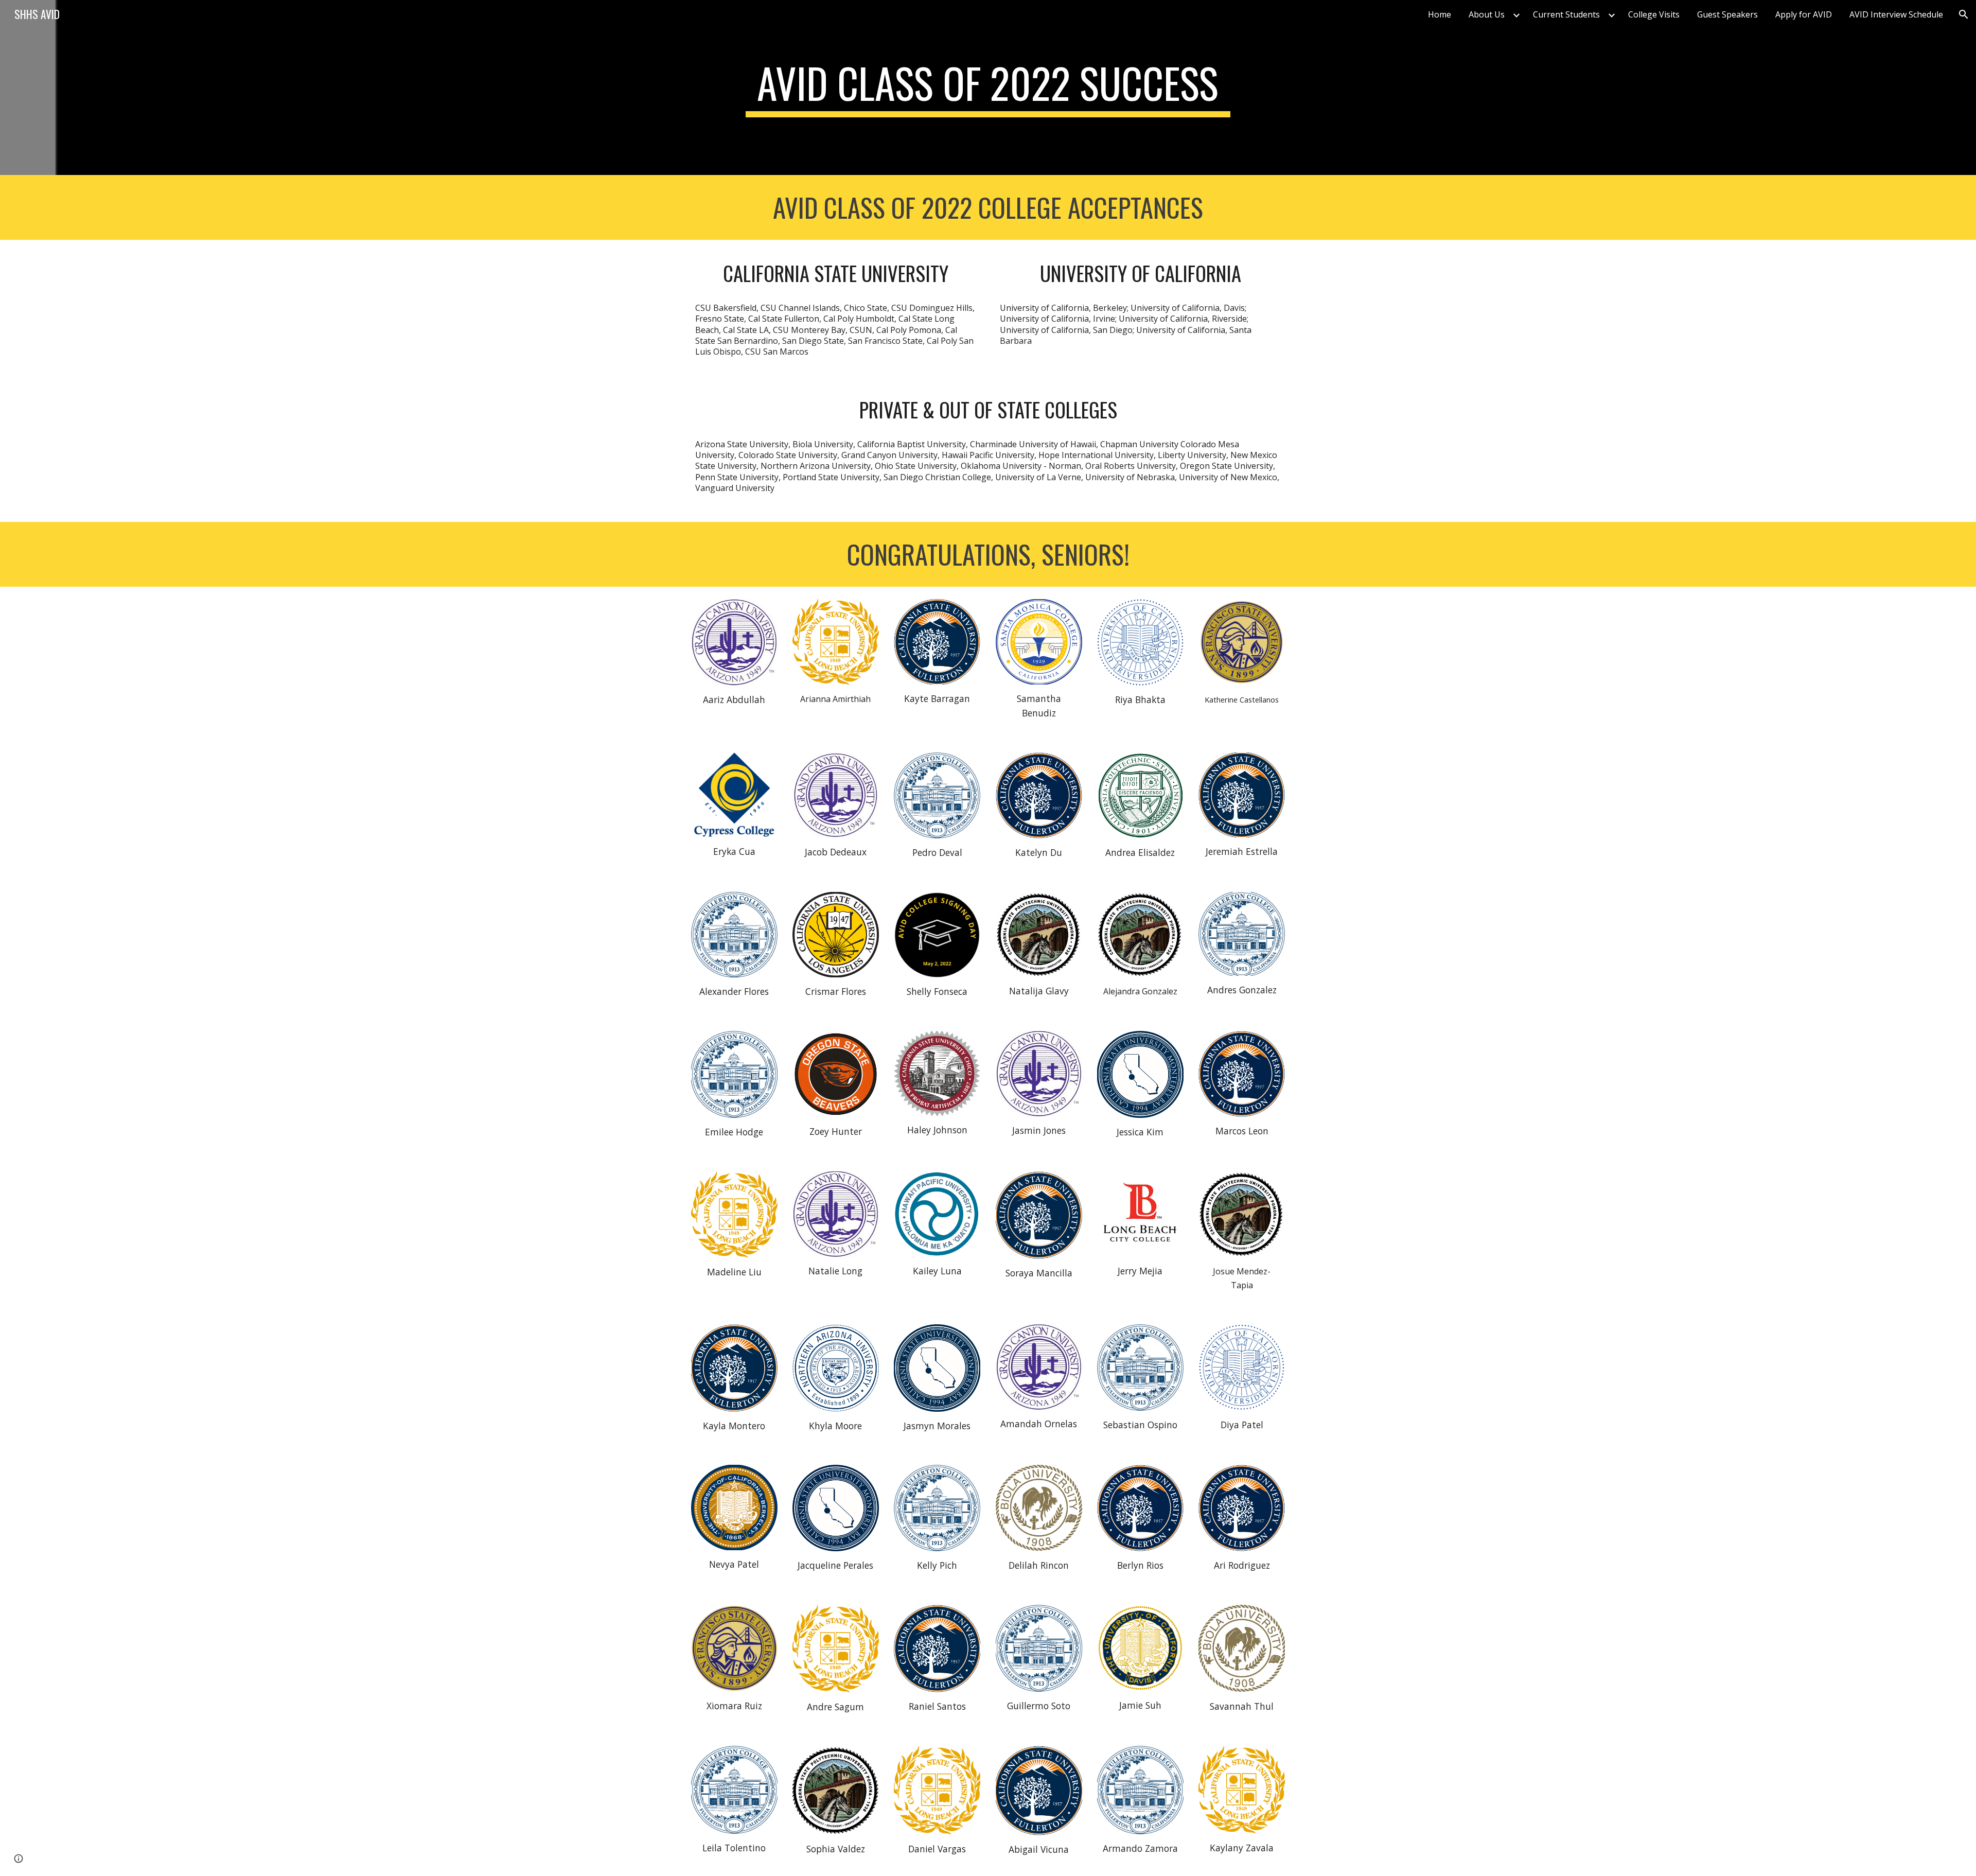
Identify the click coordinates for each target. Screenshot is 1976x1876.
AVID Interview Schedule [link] (1896, 14)
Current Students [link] (1566, 14)
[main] (988, 87)
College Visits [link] (1654, 14)
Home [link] (1440, 14)
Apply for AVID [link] (1804, 14)
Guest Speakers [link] (1727, 14)
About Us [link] (1487, 14)
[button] (1964, 14)
